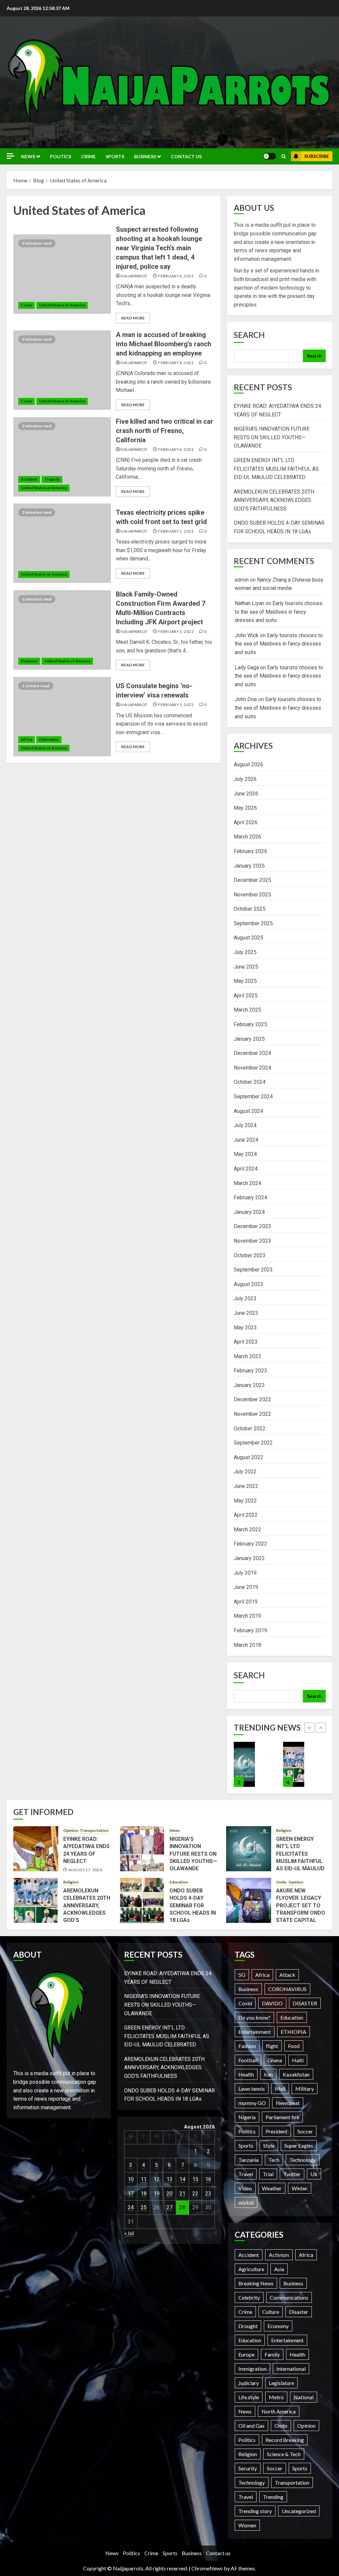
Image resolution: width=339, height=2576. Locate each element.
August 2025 (248, 938)
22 (195, 2194)
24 (131, 2207)
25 (144, 2207)
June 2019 (246, 1587)
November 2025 (252, 895)
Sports (115, 156)
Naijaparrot (134, 276)
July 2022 (245, 1472)
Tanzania (248, 2160)
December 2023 (252, 1226)
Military (305, 2089)
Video (245, 2188)
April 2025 (246, 996)
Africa (26, 739)
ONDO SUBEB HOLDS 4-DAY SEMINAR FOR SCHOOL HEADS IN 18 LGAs (193, 1906)
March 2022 (247, 1529)
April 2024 (246, 1169)
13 (169, 2179)
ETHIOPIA (293, 2032)
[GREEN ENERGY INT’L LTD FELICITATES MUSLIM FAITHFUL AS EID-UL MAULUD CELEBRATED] (249, 1849)
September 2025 (253, 923)
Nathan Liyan (249, 603)
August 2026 (248, 764)
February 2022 (250, 1544)
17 (131, 2194)
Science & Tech (284, 2454)
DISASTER (305, 2003)
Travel (246, 2174)
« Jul (129, 2233)
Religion (284, 1830)
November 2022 (252, 1414)
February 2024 (250, 1197)
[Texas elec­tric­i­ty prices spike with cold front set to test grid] (62, 543)
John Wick (247, 635)
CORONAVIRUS (287, 1989)
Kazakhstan (296, 2074)
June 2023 (246, 1313)
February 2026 (250, 851)
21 (182, 2194)
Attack (287, 1975)
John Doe (246, 699)
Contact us (186, 156)
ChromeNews (207, 2568)
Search (249, 335)
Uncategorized (299, 2511)
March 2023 (247, 1356)
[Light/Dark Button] (269, 156)
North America (279, 2411)
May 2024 (245, 1154)
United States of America (62, 305)
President (276, 2131)
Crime (88, 156)
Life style (249, 2397)
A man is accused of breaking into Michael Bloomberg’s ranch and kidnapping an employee (164, 344)
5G (242, 1975)
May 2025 (245, 981)
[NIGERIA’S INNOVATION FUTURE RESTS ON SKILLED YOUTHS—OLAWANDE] (142, 1849)
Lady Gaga (247, 668)
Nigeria (247, 2117)
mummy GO (252, 2103)
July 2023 (245, 1298)
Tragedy (52, 479)
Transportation (94, 1830)
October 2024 (250, 1082)
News (28, 156)
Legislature (281, 2383)
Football (248, 2060)
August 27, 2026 (85, 1870)
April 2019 (246, 1602)
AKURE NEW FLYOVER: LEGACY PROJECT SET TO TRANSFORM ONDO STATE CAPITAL (301, 1906)
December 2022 (252, 1399)
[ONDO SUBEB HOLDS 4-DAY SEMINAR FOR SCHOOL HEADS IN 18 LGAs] (294, 1764)
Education (179, 1882)
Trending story (255, 2511)
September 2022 (253, 1443)
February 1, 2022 (176, 531)
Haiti (298, 2060)
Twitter (292, 2174)
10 (131, 2179)
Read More (133, 318)
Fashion (247, 2046)
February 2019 (250, 1630)
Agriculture (251, 2269)
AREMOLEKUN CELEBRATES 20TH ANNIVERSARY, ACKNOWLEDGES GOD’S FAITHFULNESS (274, 500)
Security (248, 2468)
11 (144, 2179)
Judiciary (249, 2383)
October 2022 (250, 1429)
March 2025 (247, 1010)
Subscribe (317, 156)
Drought (248, 2326)
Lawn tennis (252, 2089)
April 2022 (246, 1515)
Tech (274, 2160)
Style (269, 2146)
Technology (303, 2160)
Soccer (305, 2131)
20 (169, 2194)
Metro (276, 2397)
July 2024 (245, 1125)
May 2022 (245, 1501)
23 (208, 2194)
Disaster (299, 2312)
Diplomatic (49, 739)
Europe (246, 2354)
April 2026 (246, 822)
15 (195, 2179)
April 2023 (246, 1342)
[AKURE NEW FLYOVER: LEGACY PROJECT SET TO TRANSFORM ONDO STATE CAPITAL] (249, 1900)
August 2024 (248, 1111)
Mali (280, 2089)
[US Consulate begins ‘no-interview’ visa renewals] (62, 717)
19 (157, 2194)
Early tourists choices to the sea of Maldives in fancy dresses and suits (279, 612)
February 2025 (250, 1024)
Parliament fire (282, 2117)
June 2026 (246, 794)
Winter (300, 2188)
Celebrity (249, 2297)
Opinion (71, 1830)
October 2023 (250, 1255)
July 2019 (245, 1573)
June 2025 (246, 967)
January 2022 (249, 1558)
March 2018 (247, 1645)
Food (294, 2046)
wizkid (246, 2202)
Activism (279, 2255)
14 (182, 2179)
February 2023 (250, 1371)
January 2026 (249, 866)
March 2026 (247, 837)
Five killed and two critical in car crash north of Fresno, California (165, 431)
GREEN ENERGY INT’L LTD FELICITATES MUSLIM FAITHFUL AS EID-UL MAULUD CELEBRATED (276, 469)
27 (169, 2207)
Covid (245, 2003)
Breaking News (256, 2283)
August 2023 (248, 1284)
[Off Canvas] (11, 156)
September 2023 (253, 1270)
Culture (271, 2312)
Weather (272, 2188)
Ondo (281, 1882)
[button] (284, 156)
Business (145, 156)
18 (144, 2194)
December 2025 (252, 880)
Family (272, 2354)
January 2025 (249, 1039)
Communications (289, 2297)
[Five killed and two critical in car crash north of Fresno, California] (62, 457)
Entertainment (255, 2032)
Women (247, 2525)
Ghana (275, 2060)
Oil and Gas (251, 2426)
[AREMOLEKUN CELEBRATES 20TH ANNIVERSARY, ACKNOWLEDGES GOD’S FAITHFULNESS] (244, 1764)
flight (272, 2046)
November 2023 (252, 1241)
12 (157, 2179)
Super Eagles (299, 2146)
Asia (279, 2269)
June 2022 (246, 1486)
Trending (273, 2497)
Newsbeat (288, 2103)
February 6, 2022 (176, 276)
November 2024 (252, 1068)
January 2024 (249, 1212)
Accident (29, 479)
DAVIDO (272, 2003)
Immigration (252, 2369)
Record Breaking (285, 2440)
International (291, 2369)
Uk (314, 2174)
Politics (61, 156)
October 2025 (250, 909)
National (304, 2397)
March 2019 (247, 1616)
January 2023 (249, 1385)
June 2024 (246, 1140)
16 (208, 2179)
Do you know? (254, 2017)
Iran (268, 2074)
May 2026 (245, 808)
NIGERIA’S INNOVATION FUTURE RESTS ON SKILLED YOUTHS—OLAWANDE (272, 437)
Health (246, 2074)
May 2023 (245, 1328)
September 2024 (253, 1097)
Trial (268, 2174)
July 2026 (245, 779)
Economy (278, 2326)
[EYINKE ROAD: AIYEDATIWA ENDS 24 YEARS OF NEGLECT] (36, 1849)
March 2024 (247, 1183)
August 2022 (248, 1457)
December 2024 (252, 1053)
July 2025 (245, 952)
